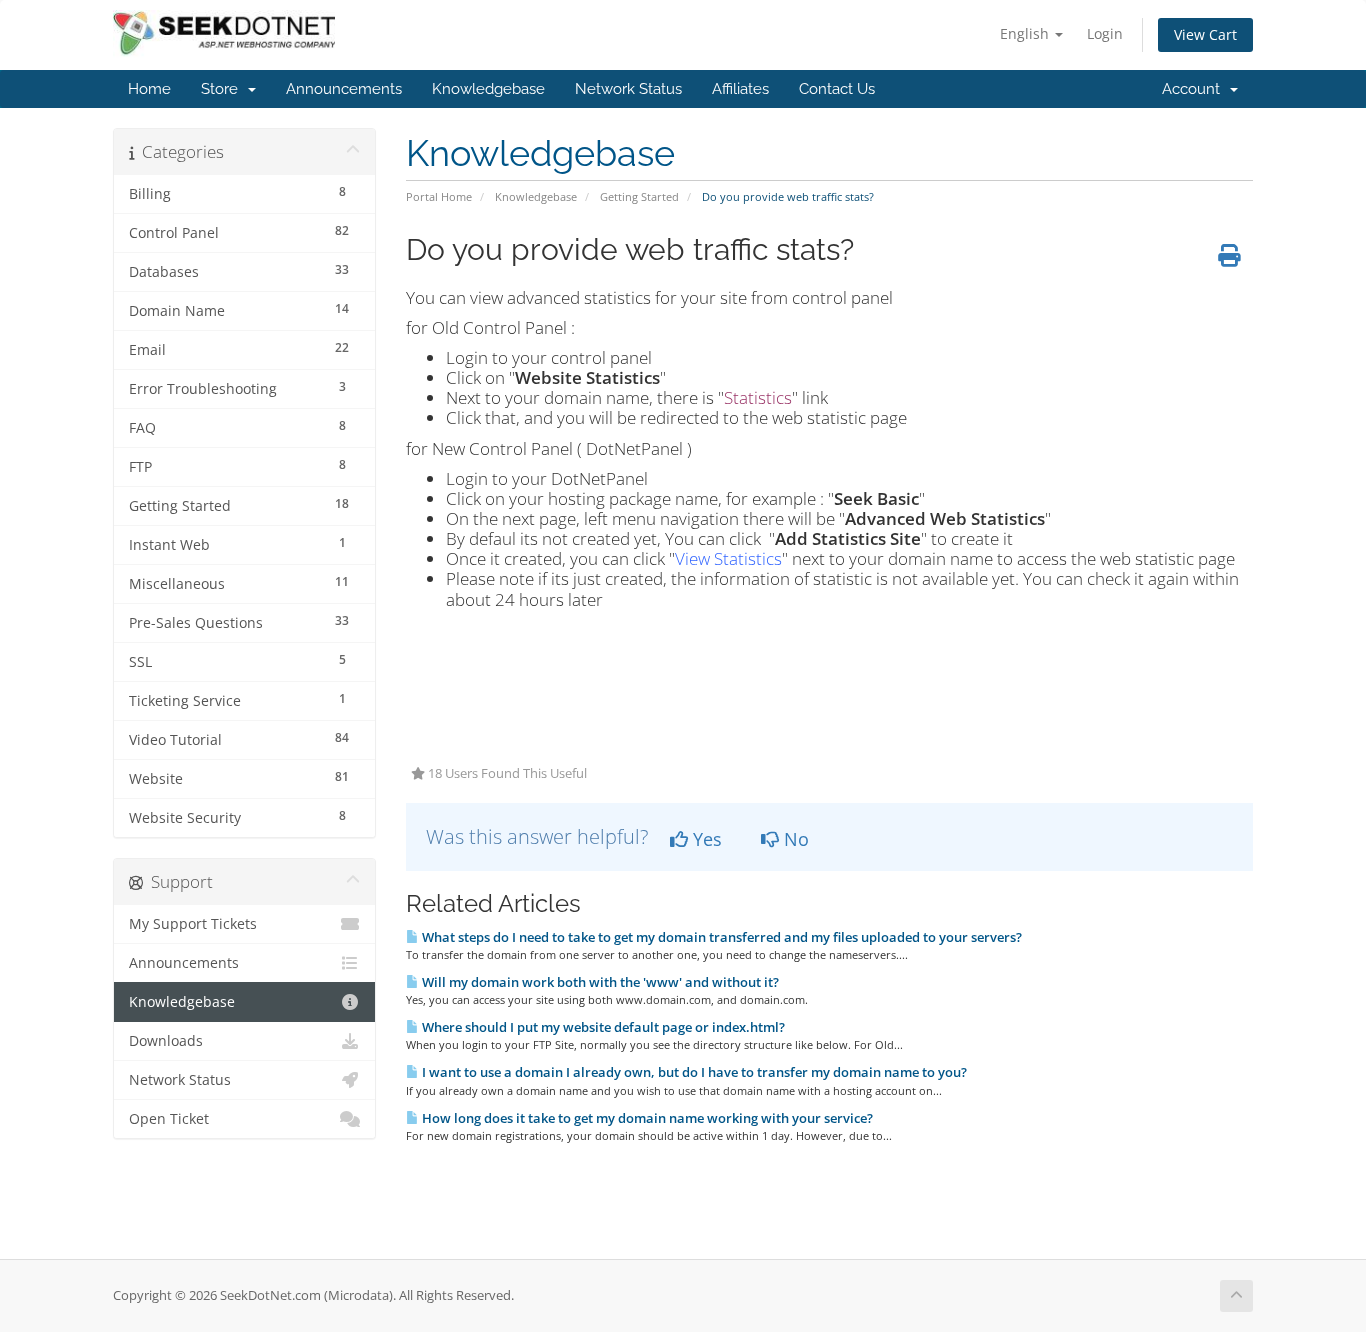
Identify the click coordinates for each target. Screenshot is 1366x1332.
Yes (705, 839)
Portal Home (439, 196)
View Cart (1205, 34)
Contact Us (837, 89)
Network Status (628, 89)
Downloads (166, 1041)
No (794, 839)
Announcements (344, 89)
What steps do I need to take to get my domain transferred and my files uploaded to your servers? (720, 937)
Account (1195, 89)
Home (149, 89)
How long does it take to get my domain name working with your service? (646, 1118)
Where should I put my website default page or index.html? (602, 1027)
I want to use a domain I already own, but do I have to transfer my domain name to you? (693, 1072)
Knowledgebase (488, 89)
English (1026, 33)
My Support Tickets (193, 924)
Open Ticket (169, 1119)
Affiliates (740, 89)
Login (1105, 33)
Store (223, 89)
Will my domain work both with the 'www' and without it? (599, 982)
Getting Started (639, 196)
